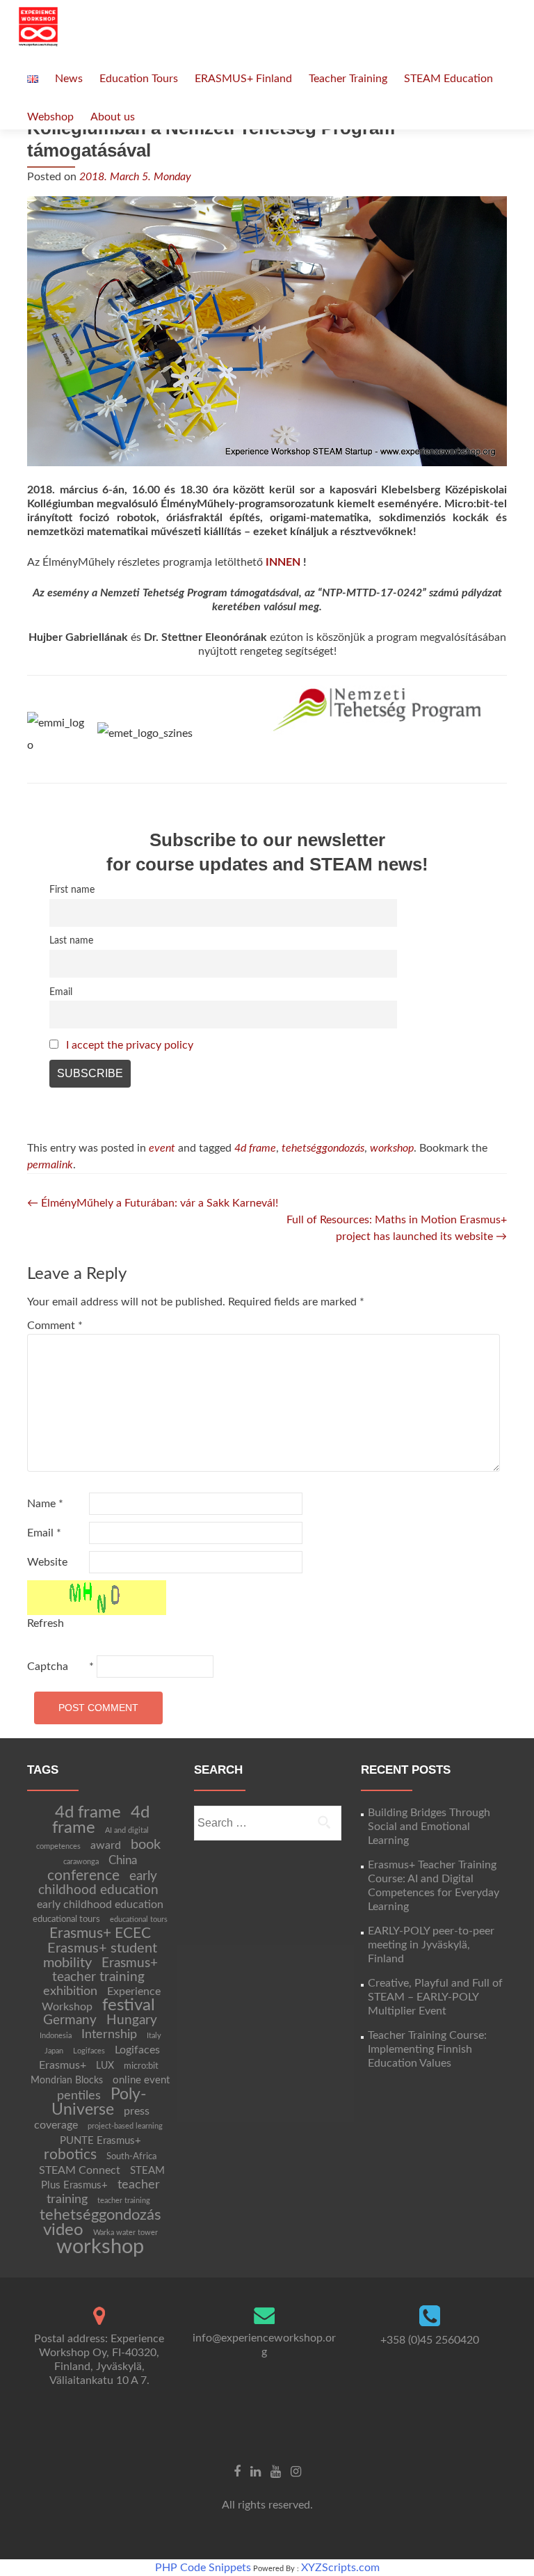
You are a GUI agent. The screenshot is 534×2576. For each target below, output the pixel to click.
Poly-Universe (99, 2102)
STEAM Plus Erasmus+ (103, 2178)
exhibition (70, 1991)
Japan (54, 2051)
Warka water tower (126, 2233)
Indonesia (56, 2036)
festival (129, 2005)
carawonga (81, 1862)
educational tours (66, 1919)
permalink (50, 1165)
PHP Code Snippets (203, 2568)
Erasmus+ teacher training (105, 1970)
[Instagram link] (296, 2471)
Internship (109, 2034)
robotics (70, 2155)
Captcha (48, 1667)
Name (45, 1504)
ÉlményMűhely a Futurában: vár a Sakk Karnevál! (153, 1203)
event (162, 1148)
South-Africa (131, 2156)
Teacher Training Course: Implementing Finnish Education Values (427, 2049)
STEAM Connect (80, 2170)
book (146, 1845)
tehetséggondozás (323, 1148)
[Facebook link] (237, 2471)
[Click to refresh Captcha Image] (97, 1598)
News (69, 79)
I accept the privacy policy (130, 1045)
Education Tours (139, 79)
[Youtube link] (276, 2471)
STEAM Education (448, 79)
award (106, 1845)
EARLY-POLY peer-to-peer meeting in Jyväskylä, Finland (431, 1945)
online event (141, 2080)
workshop (392, 1148)
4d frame (255, 1148)
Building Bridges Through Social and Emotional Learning (429, 1827)
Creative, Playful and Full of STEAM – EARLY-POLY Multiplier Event (435, 1997)
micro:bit (141, 2066)
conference (83, 1876)
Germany (70, 2020)
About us (113, 117)
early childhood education (98, 1883)
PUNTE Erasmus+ (100, 2141)
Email (61, 992)
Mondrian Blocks (67, 2081)
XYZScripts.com (340, 2568)
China (123, 1860)
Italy (154, 2036)
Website (47, 1562)
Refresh (46, 1623)
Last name (71, 940)
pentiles (79, 2096)
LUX (105, 2066)
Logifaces (89, 2051)
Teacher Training (348, 79)
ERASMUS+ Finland (243, 79)
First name (72, 890)
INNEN (283, 562)
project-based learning (125, 2126)
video (63, 2230)
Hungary (132, 2020)
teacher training (124, 2201)
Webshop (50, 117)
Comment (55, 1326)
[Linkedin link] (256, 2471)
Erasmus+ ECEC (100, 1933)
